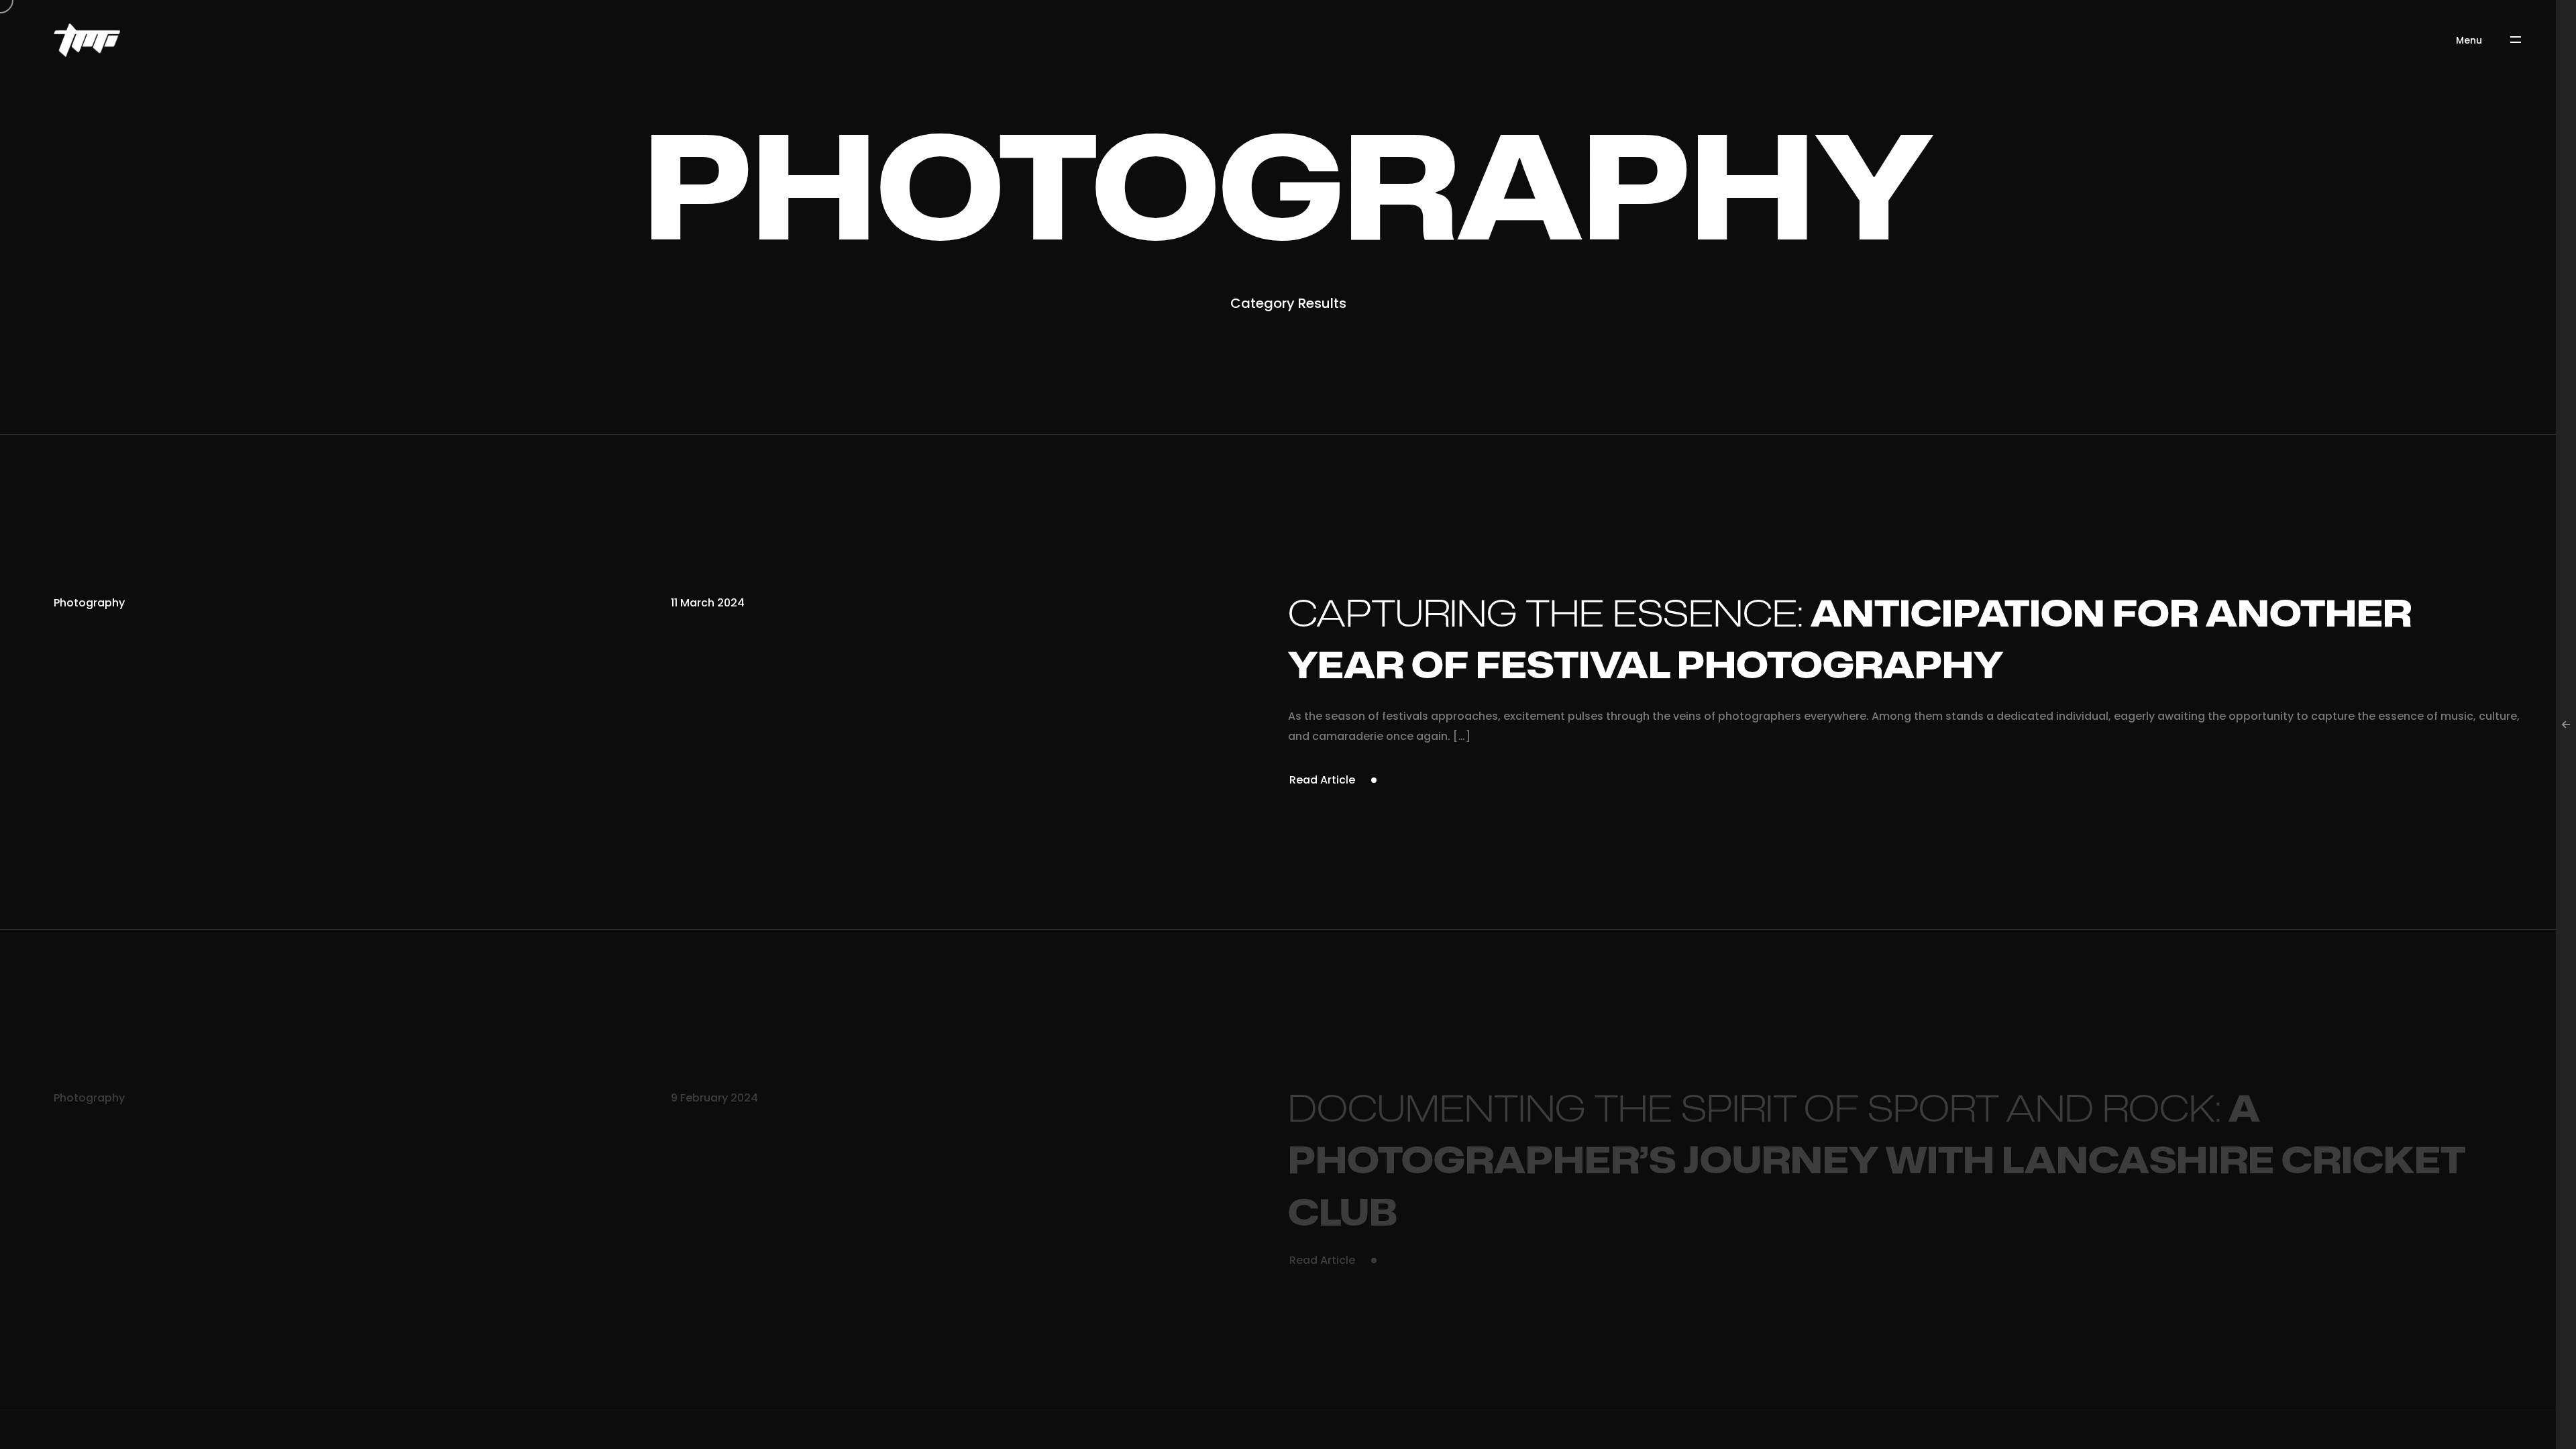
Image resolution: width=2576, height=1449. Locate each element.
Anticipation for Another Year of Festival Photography (1850, 641)
